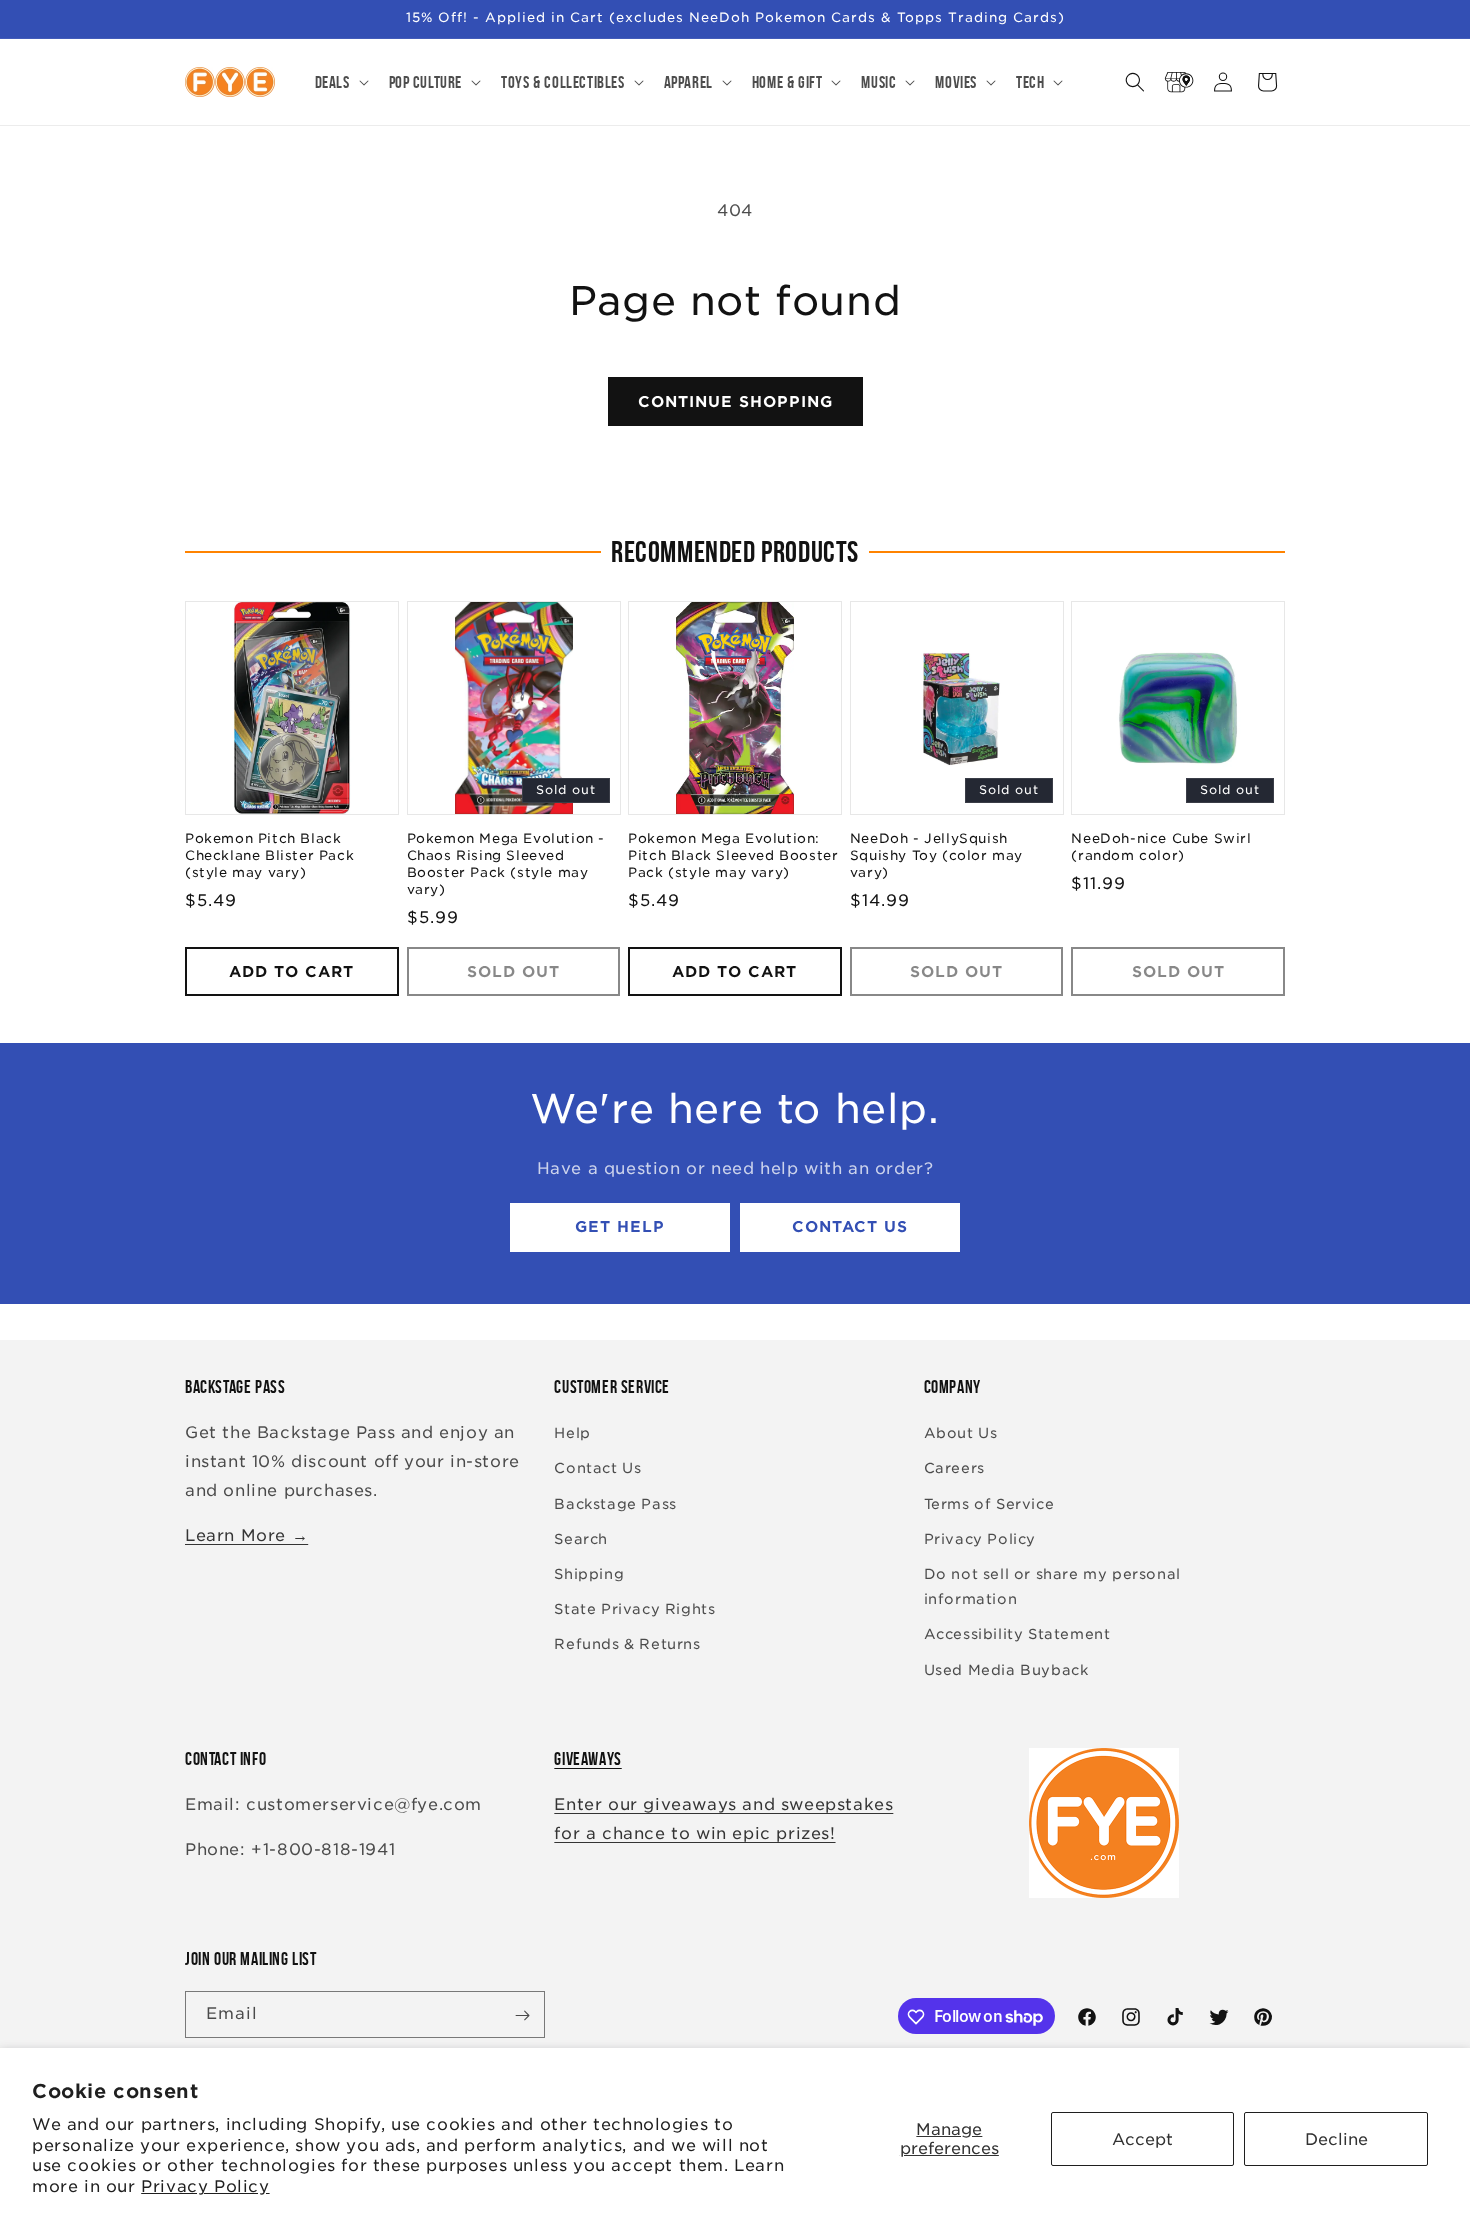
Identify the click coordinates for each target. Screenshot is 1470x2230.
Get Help (620, 1228)
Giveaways (587, 1759)
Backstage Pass (615, 1504)
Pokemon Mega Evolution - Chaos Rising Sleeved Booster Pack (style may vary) (506, 865)
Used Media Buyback (1006, 1670)
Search (581, 1539)
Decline (1336, 2139)
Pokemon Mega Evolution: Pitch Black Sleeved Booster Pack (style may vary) (733, 856)
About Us (961, 1434)
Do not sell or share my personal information (1052, 1586)
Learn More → (246, 1535)
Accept (1142, 2139)
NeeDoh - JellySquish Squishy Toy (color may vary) (936, 856)
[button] (340, 82)
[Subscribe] (522, 2015)
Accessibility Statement (1017, 1635)
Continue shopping (735, 402)
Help (572, 1434)
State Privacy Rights (634, 1610)
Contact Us (850, 1228)
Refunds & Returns (627, 1645)
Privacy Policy (205, 2186)
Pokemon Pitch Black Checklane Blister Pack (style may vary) (269, 856)
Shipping (589, 1574)
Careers (954, 1469)
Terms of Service (989, 1504)
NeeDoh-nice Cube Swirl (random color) (1161, 848)
